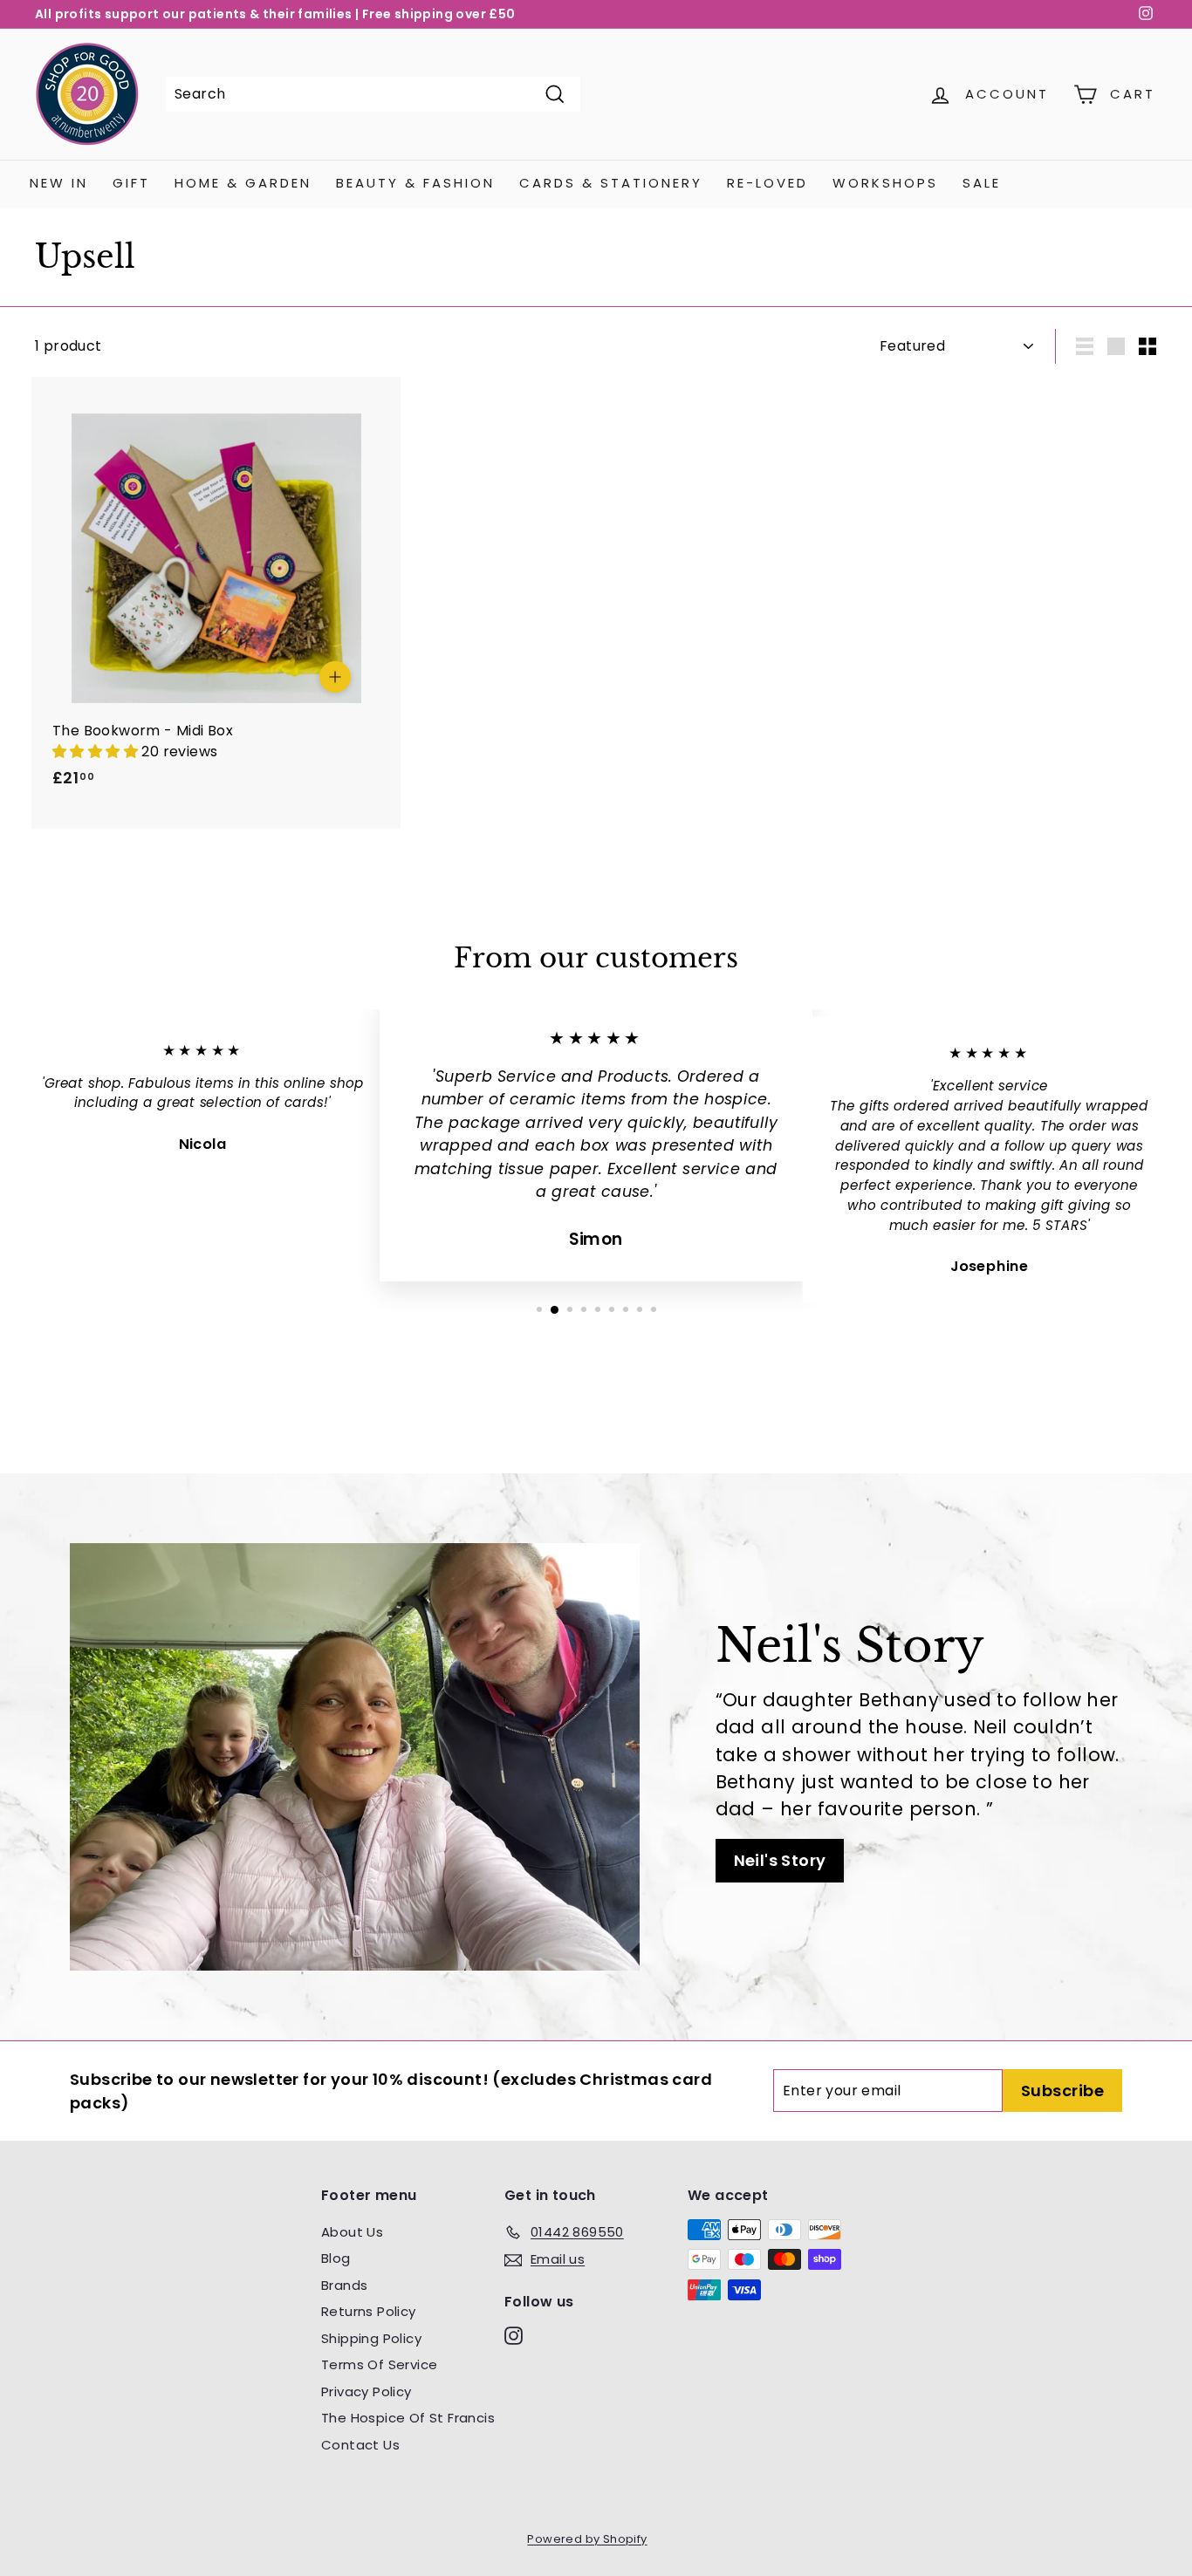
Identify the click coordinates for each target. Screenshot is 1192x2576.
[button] (97, 752)
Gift (131, 183)
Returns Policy (369, 2311)
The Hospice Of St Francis (408, 2418)
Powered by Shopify (587, 2539)
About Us (352, 2232)
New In (59, 183)
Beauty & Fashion (415, 183)
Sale (982, 183)
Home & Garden (243, 183)
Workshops (885, 183)
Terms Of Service (379, 2364)
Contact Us (360, 2445)
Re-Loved (767, 183)
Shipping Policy (371, 2338)
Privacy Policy (367, 2392)
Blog (336, 2258)
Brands (344, 2285)
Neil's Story (780, 1860)
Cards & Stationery (611, 183)
